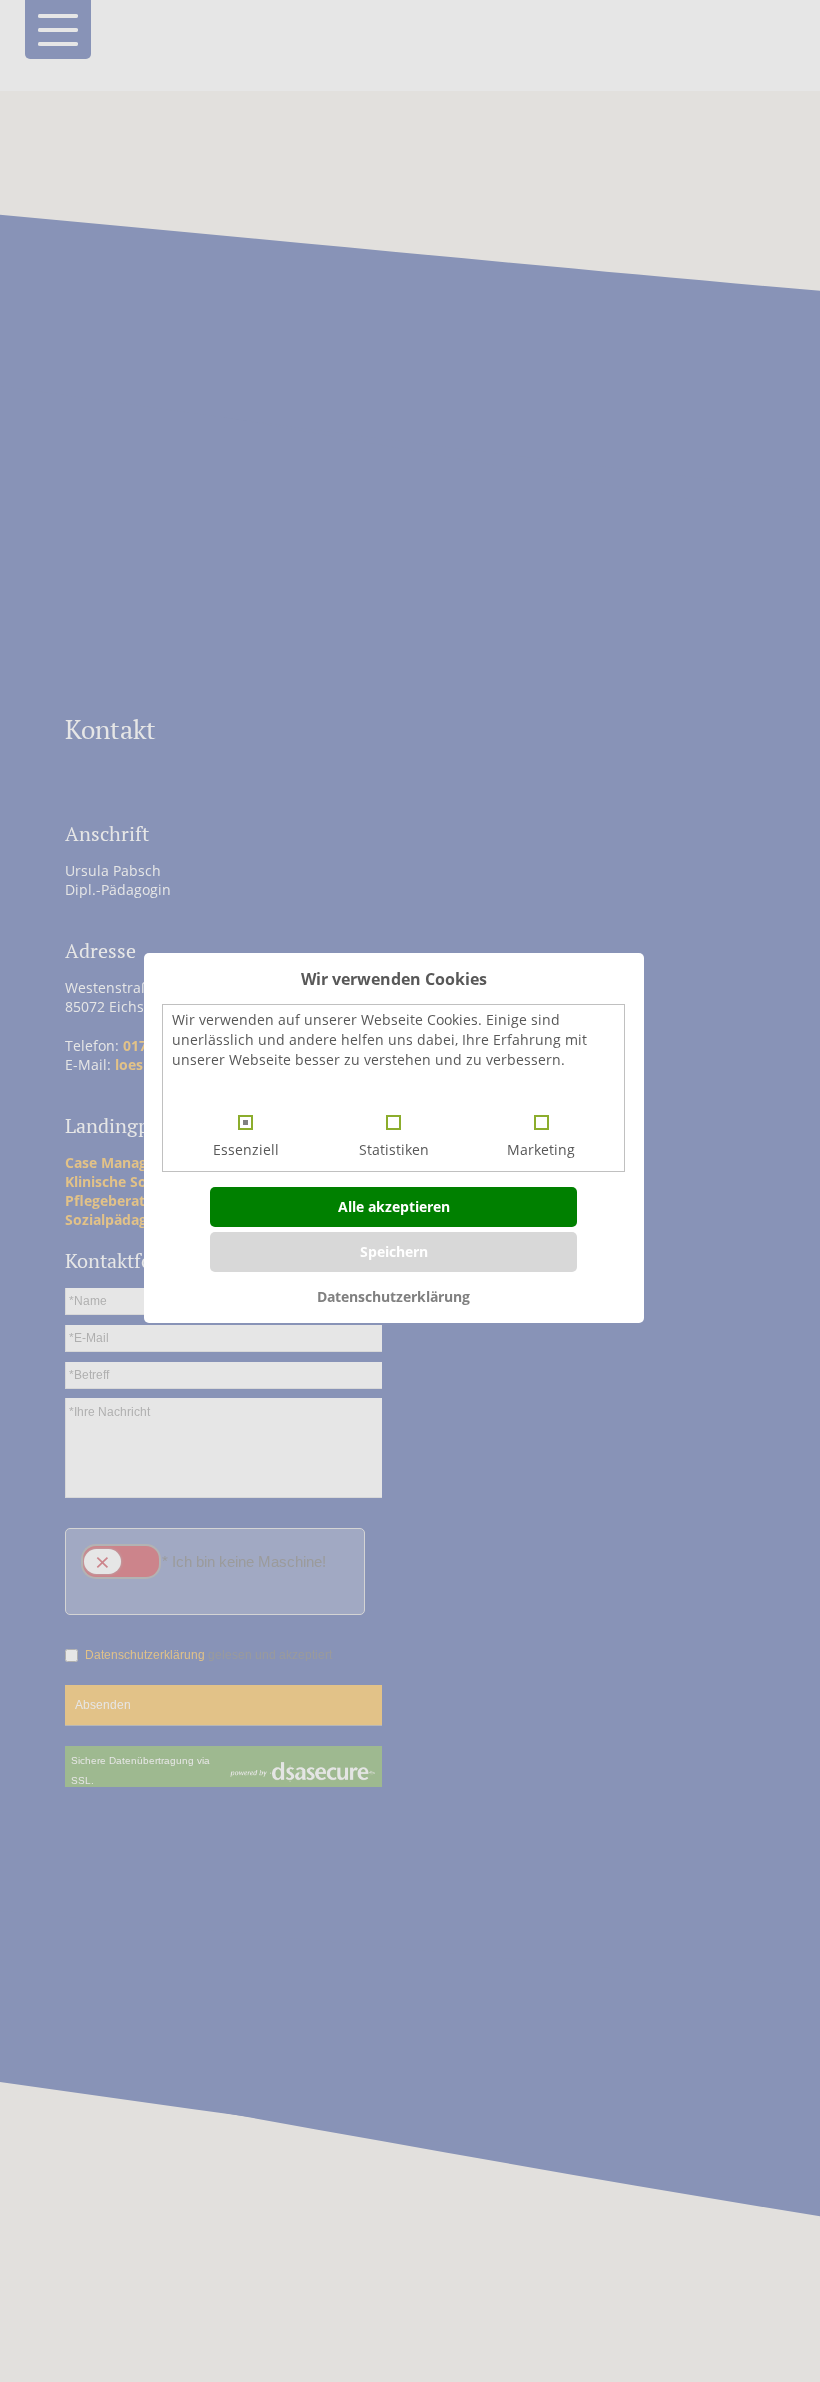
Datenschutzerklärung (393, 1296)
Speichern (394, 1251)
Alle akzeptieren (394, 1206)
